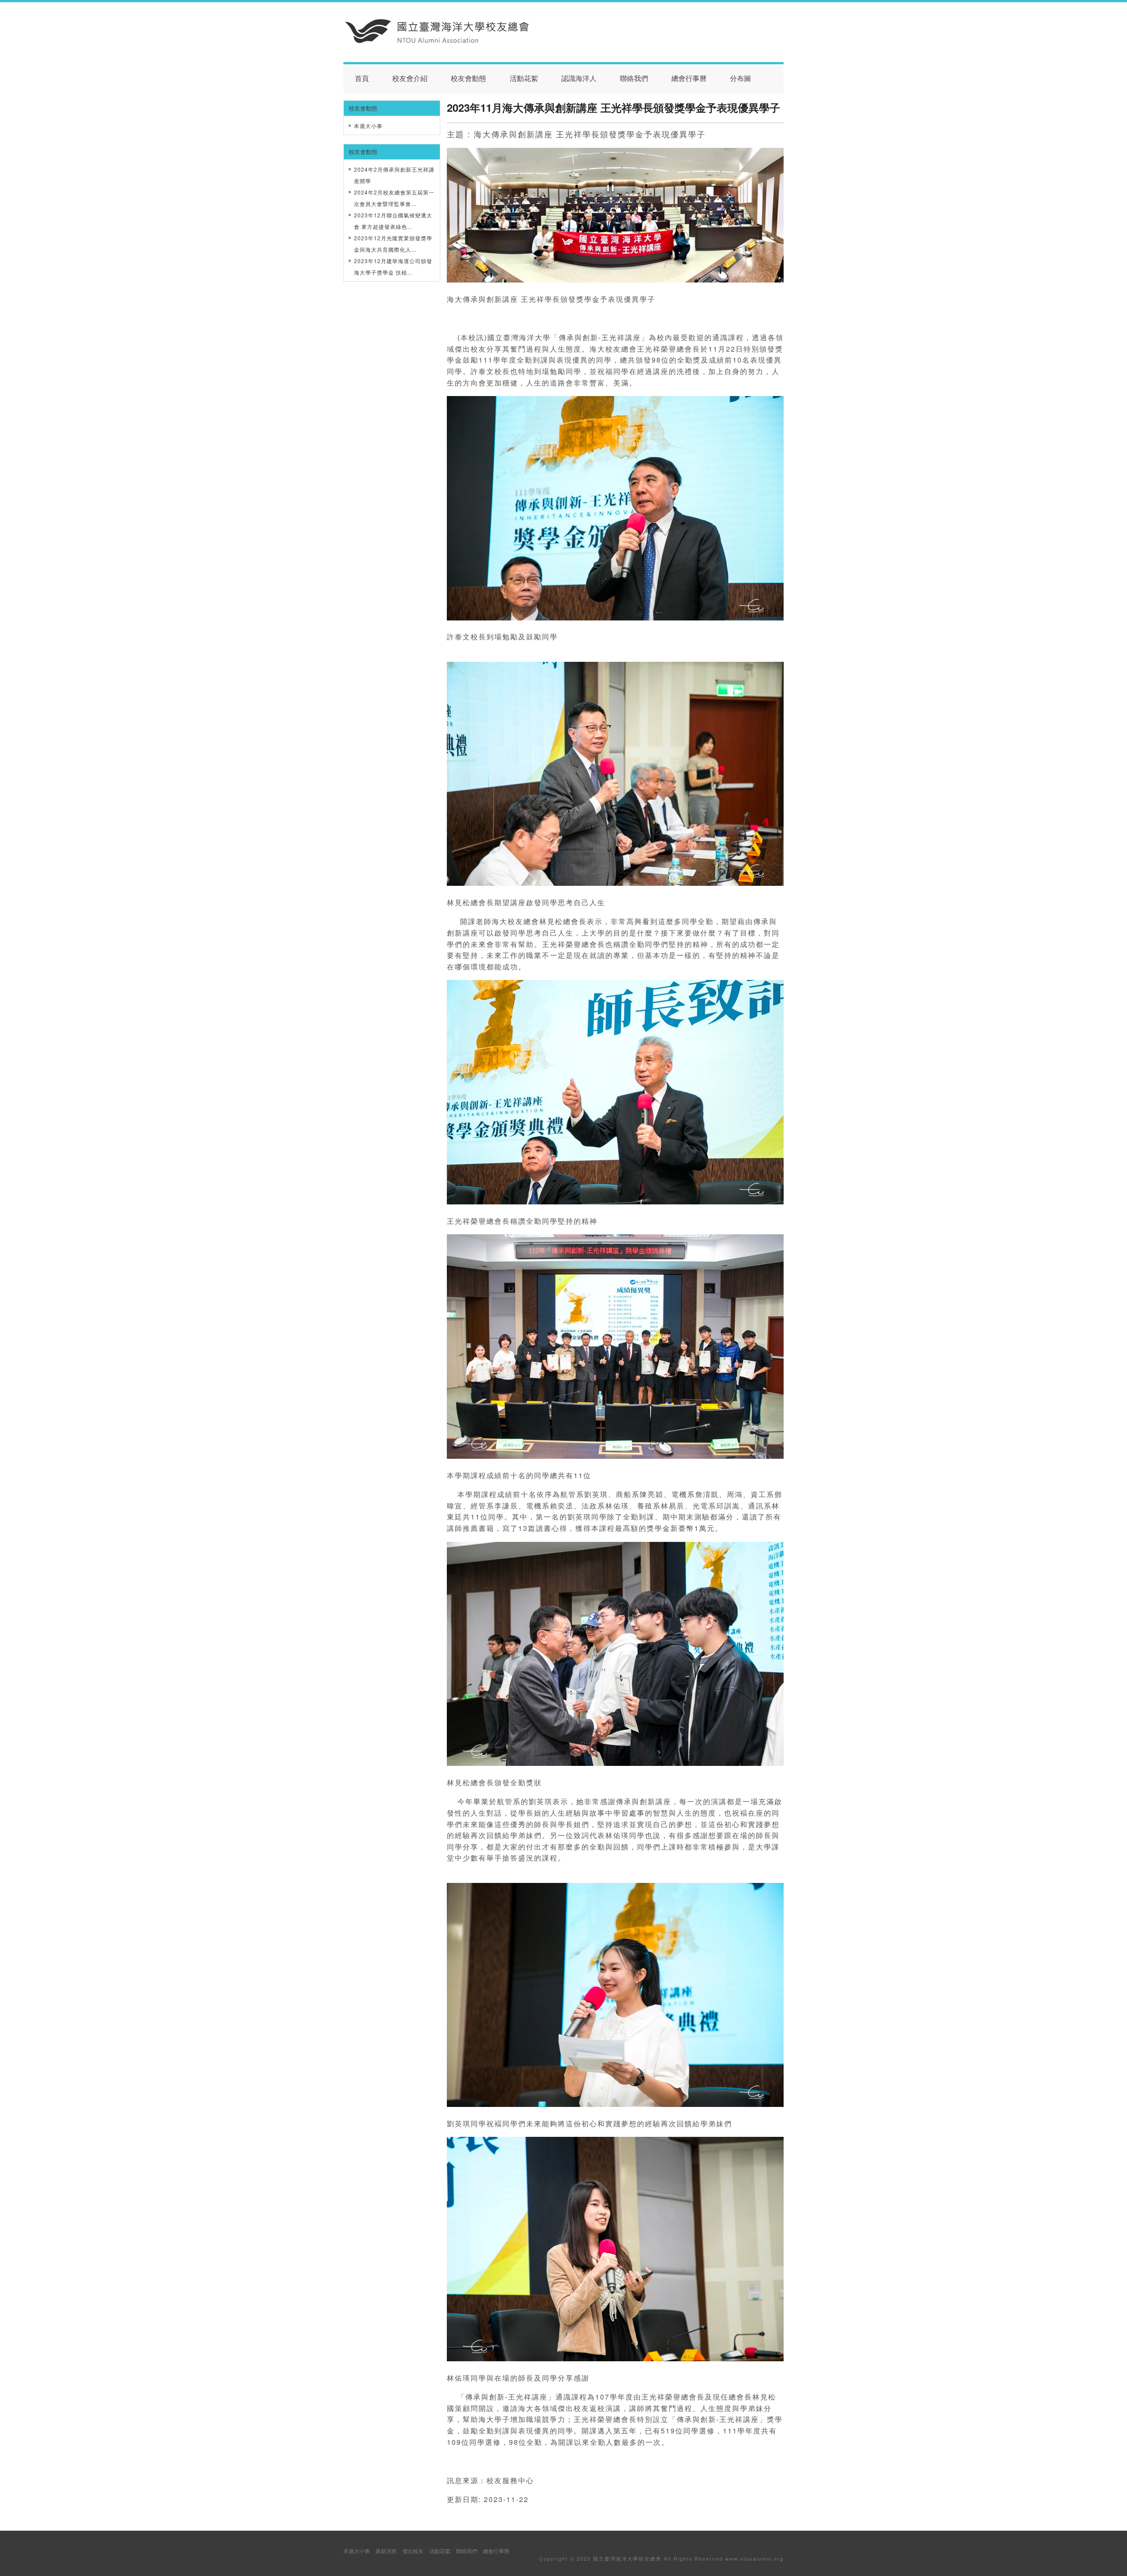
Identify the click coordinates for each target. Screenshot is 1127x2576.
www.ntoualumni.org (754, 2558)
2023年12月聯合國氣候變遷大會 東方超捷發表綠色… (393, 221)
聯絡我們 (634, 79)
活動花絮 (524, 79)
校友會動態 (468, 79)
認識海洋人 (579, 79)
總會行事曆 (689, 79)
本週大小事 (368, 126)
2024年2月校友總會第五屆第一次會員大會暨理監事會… (394, 198)
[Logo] (437, 41)
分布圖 (740, 79)
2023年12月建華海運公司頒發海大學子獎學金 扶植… (393, 266)
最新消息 (386, 2551)
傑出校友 (413, 2551)
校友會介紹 (410, 79)
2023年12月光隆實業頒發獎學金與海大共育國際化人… (393, 244)
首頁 (362, 79)
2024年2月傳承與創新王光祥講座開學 (394, 175)
